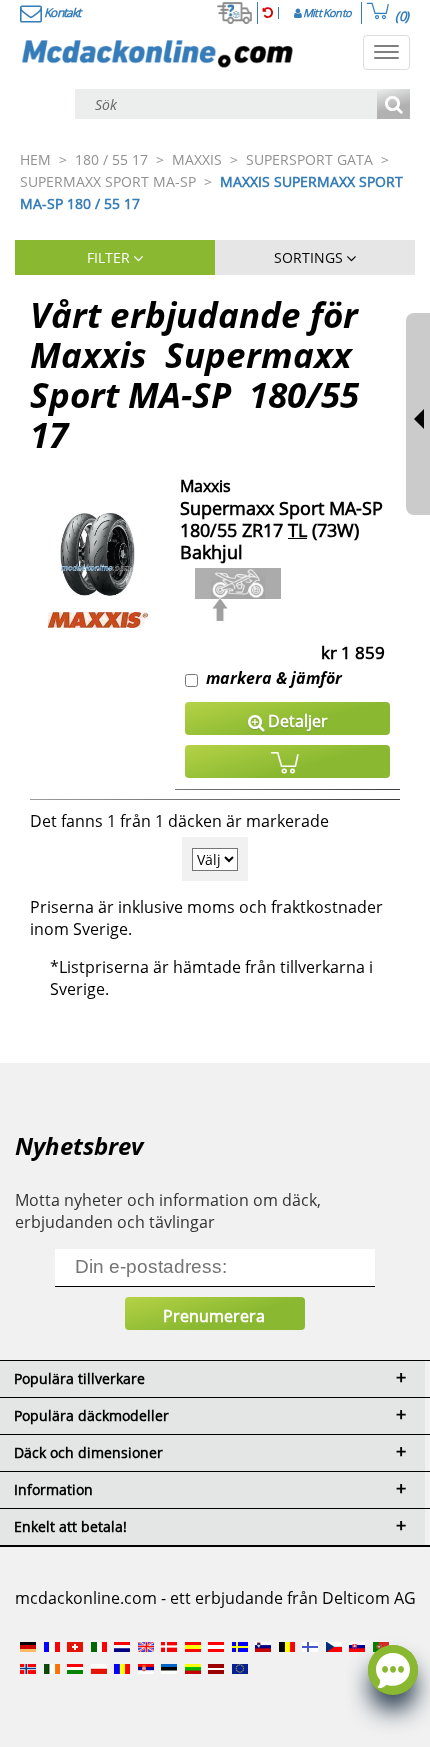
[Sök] (393, 105)
